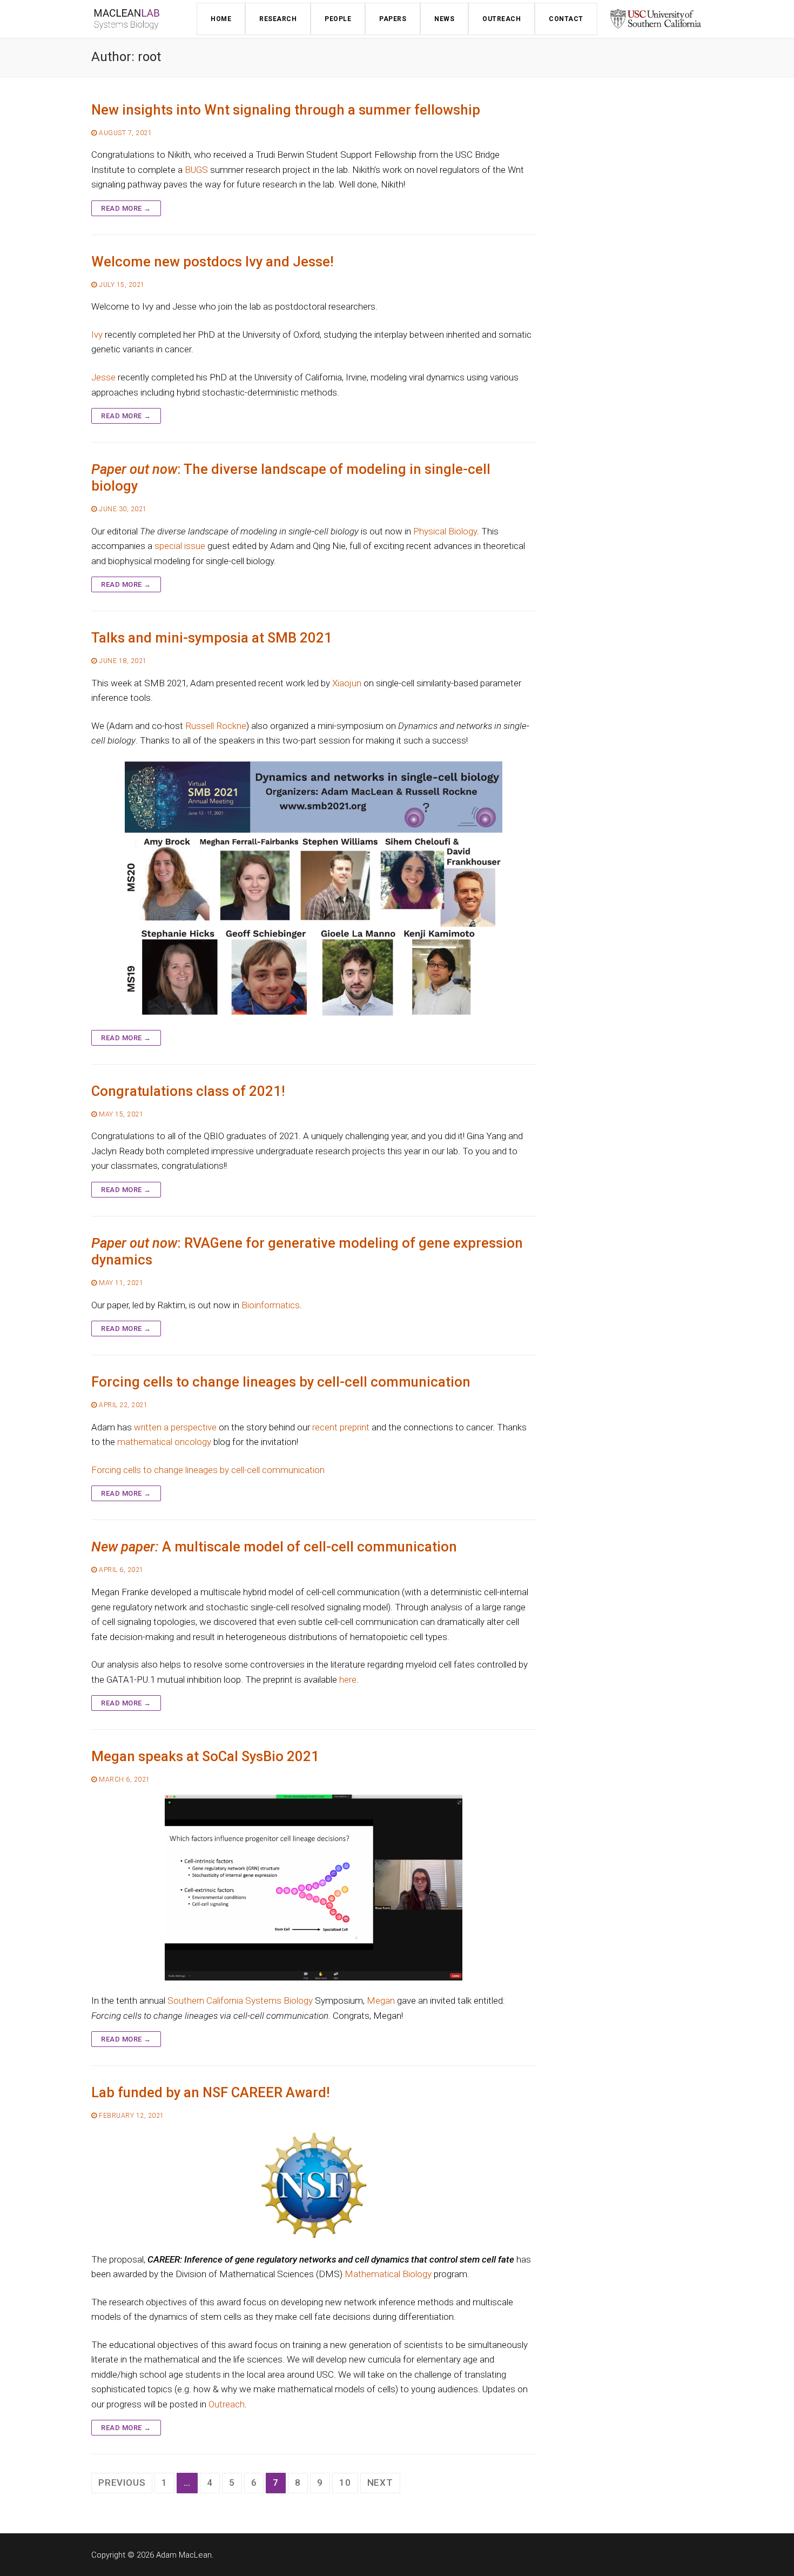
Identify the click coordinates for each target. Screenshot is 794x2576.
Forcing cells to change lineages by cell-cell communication (281, 1382)
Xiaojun (347, 683)
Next (380, 2483)
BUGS (196, 170)
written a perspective (175, 1427)
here (348, 1680)
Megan (381, 2000)
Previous (122, 2483)
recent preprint (341, 1427)
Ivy (97, 334)
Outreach (227, 2404)
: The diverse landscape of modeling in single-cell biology (291, 477)
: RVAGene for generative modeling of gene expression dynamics (307, 1251)
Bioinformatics (271, 1305)
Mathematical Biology (388, 2274)
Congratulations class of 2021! (188, 1091)
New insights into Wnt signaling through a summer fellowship (286, 110)
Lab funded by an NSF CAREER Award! (211, 2092)
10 (345, 2483)
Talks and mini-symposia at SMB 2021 (212, 638)
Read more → (126, 208)
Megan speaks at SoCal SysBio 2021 (205, 1756)
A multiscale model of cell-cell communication (274, 1547)
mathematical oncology (164, 1442)
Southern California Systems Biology (240, 2000)
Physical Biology (445, 531)
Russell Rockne (216, 726)
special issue (180, 546)
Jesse (103, 377)
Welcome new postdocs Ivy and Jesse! (213, 262)
